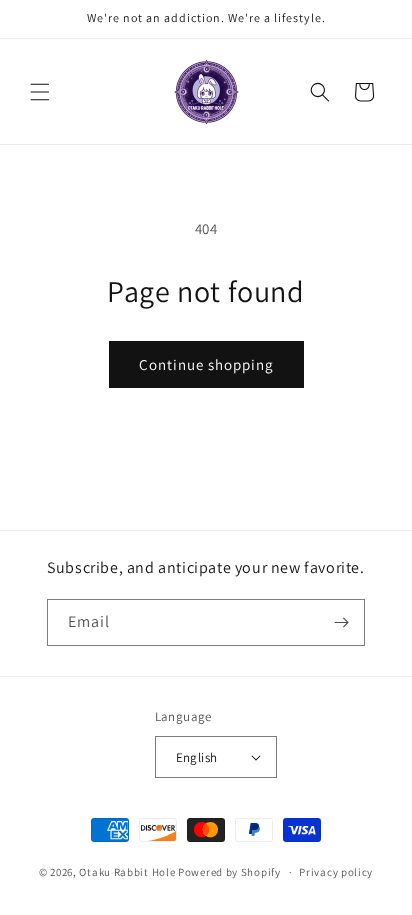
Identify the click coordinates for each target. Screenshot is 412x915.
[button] (40, 92)
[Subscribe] (342, 622)
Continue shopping (206, 364)
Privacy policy (336, 872)
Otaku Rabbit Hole (127, 872)
